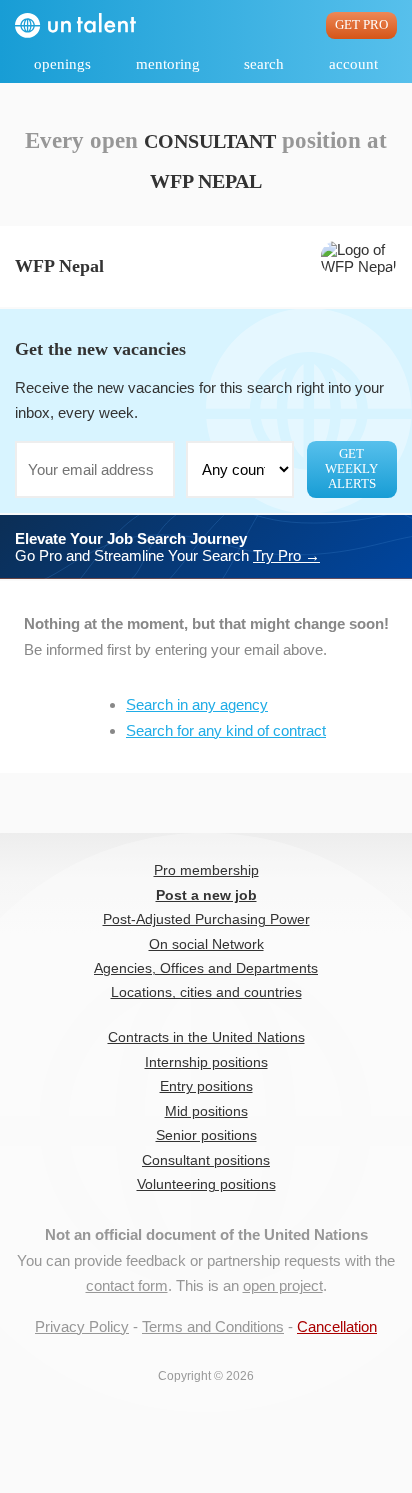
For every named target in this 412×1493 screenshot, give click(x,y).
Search (264, 64)
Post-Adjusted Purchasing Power (206, 919)
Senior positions (206, 1135)
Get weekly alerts (351, 469)
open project (283, 1285)
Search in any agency (197, 704)
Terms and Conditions (213, 1326)
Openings (62, 64)
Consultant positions (206, 1160)
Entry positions (206, 1086)
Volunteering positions (206, 1184)
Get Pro (361, 25)
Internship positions (206, 1062)
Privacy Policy (82, 1326)
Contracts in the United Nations (206, 1037)
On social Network (206, 944)
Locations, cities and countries (206, 992)
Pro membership (206, 870)
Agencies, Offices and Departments (206, 968)
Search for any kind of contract (226, 730)
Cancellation (337, 1326)
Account (353, 64)
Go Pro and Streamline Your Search (167, 547)
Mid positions (206, 1111)
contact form (127, 1285)
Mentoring (168, 64)
